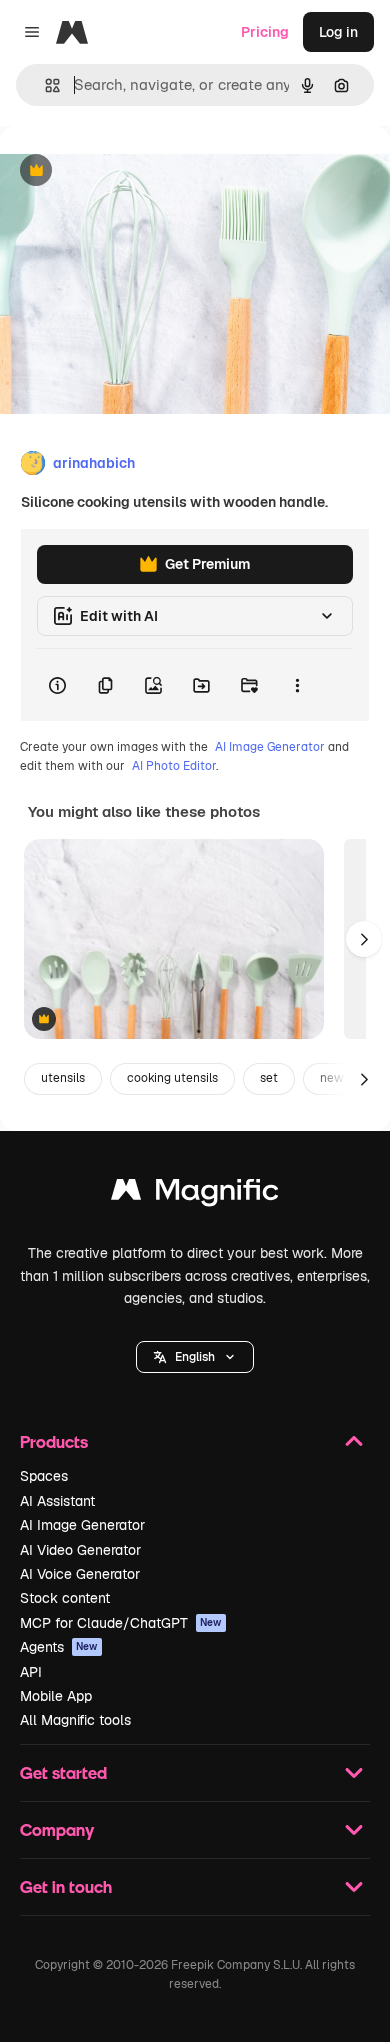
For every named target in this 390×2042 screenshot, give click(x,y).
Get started (63, 1772)
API (31, 1672)
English (195, 1357)
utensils (63, 1078)
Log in (338, 32)
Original (128, 171)
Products (54, 1441)
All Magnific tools (75, 1720)
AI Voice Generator (80, 1574)
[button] (195, 1357)
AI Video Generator (80, 1550)
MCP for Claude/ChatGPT (121, 1623)
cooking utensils (172, 1078)
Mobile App (56, 1696)
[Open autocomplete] (44, 85)
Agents (59, 1647)
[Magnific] (195, 1194)
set (269, 1078)
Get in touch (66, 1886)
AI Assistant (57, 1501)
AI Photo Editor (174, 766)
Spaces (44, 1476)
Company (57, 1829)
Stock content (65, 1598)
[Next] (364, 939)
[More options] (297, 685)
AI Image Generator (270, 747)
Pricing (265, 32)
